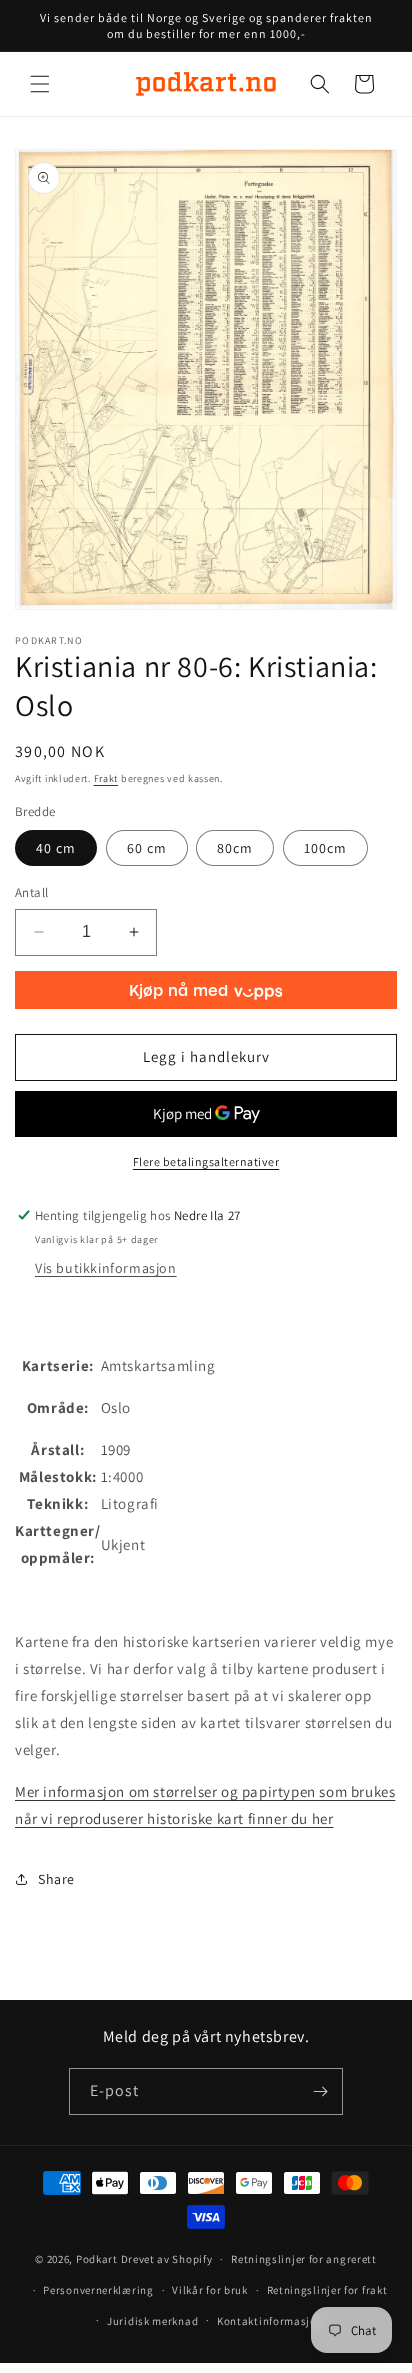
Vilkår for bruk (210, 2290)
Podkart (97, 2259)
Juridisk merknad (152, 2321)
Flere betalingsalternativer (206, 1161)
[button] (40, 84)
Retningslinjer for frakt (327, 2290)
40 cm (56, 848)
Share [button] (56, 1879)
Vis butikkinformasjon (106, 1268)
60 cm (147, 848)
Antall (31, 892)
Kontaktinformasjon (270, 2321)
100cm (325, 848)
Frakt (106, 778)
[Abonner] (320, 2091)
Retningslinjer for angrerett (304, 2259)
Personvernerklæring (98, 2290)
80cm (235, 848)
